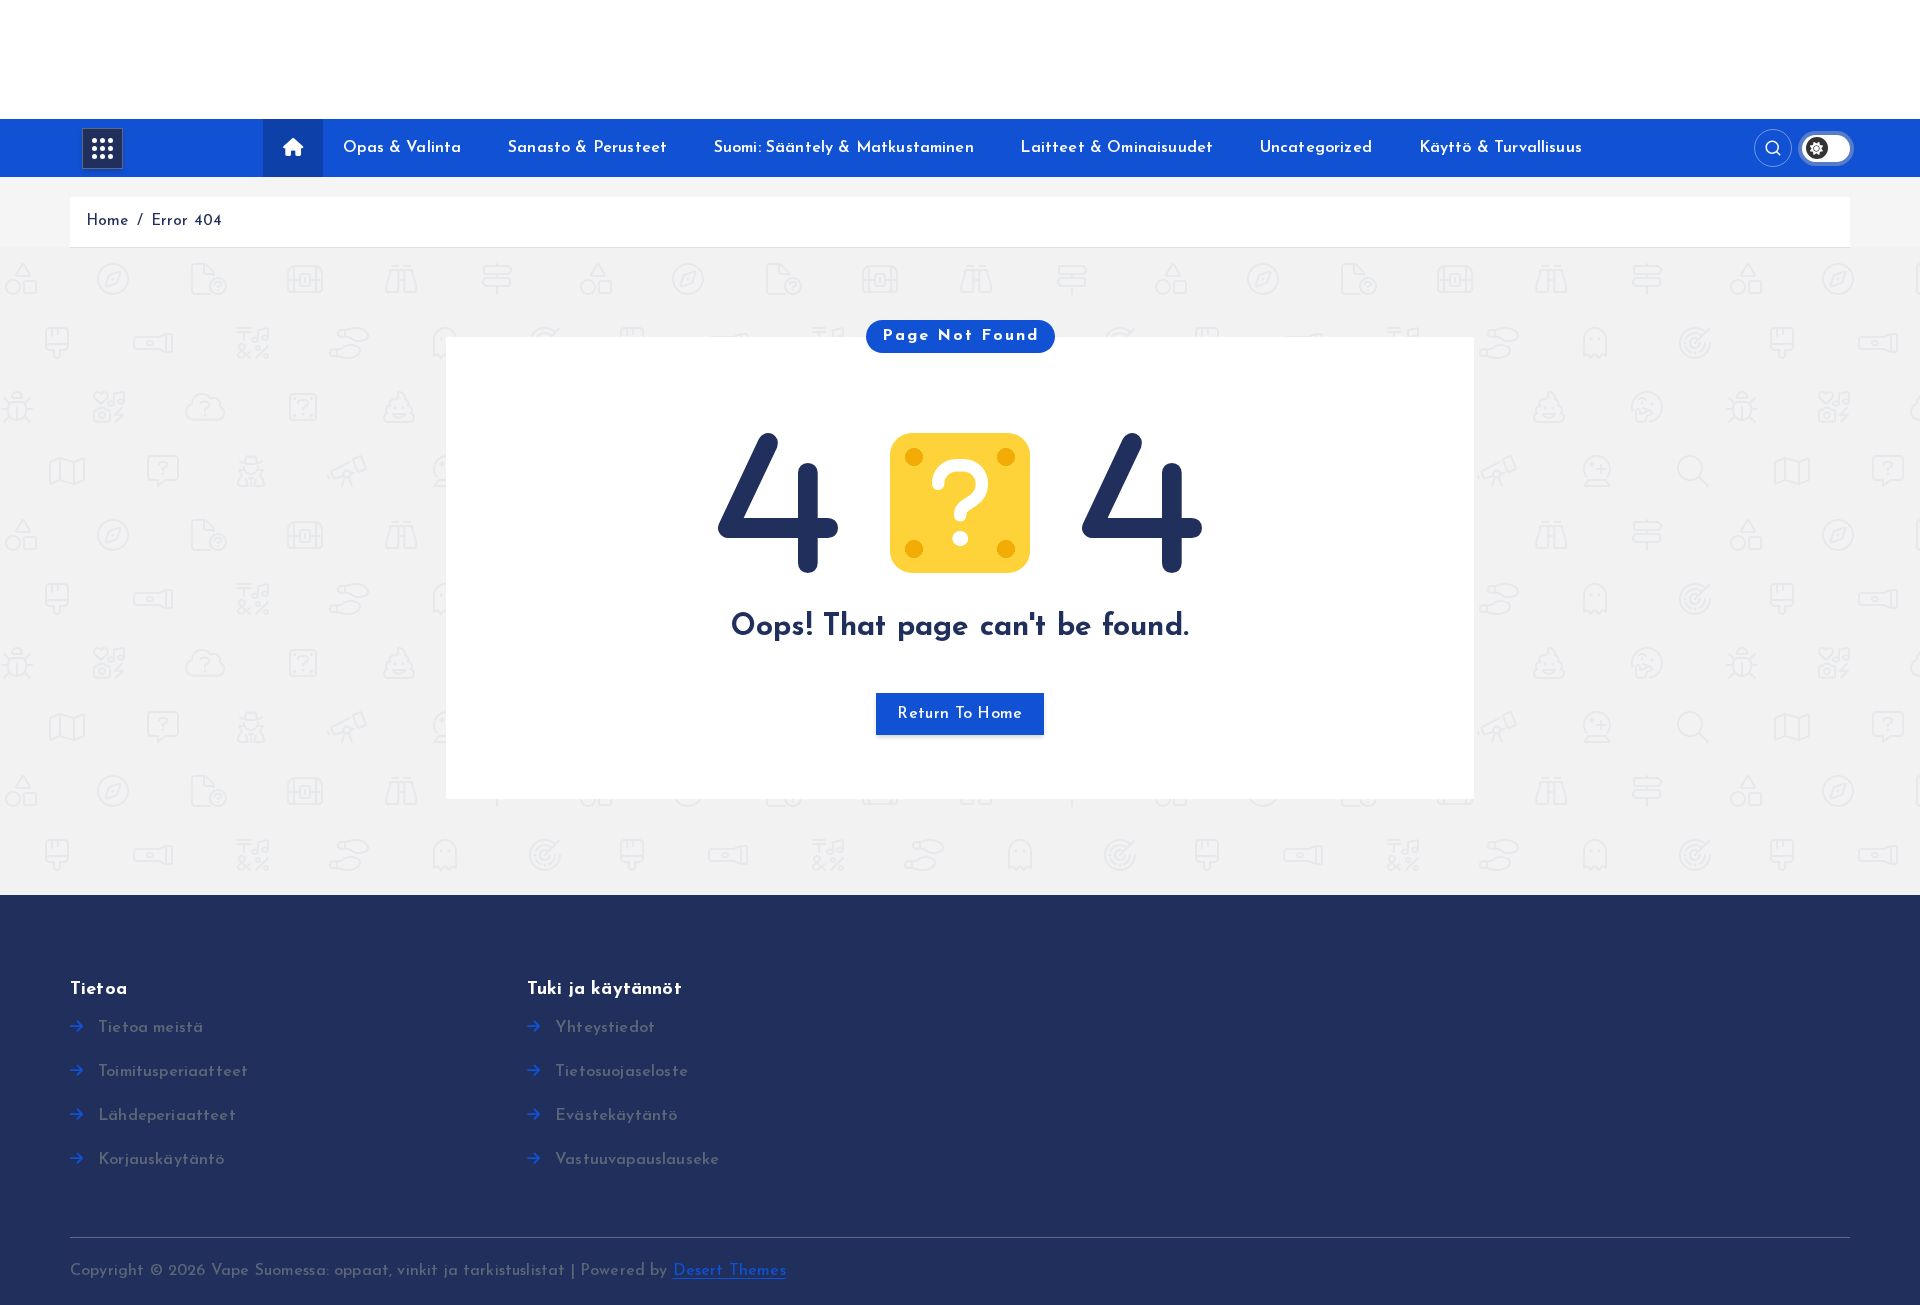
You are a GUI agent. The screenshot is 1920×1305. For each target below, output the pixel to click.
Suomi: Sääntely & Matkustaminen (844, 148)
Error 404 (186, 221)
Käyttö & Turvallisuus (1500, 148)
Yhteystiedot (605, 1028)
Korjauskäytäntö (161, 1160)
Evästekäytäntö (616, 1116)
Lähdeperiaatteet (167, 1116)
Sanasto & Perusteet (587, 148)
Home (107, 221)
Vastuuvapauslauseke (637, 1160)
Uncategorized (1316, 148)
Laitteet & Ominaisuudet (1116, 148)
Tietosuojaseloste (621, 1072)
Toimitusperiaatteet (173, 1072)
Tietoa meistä (150, 1028)
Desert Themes (729, 1271)
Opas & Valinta (402, 148)
